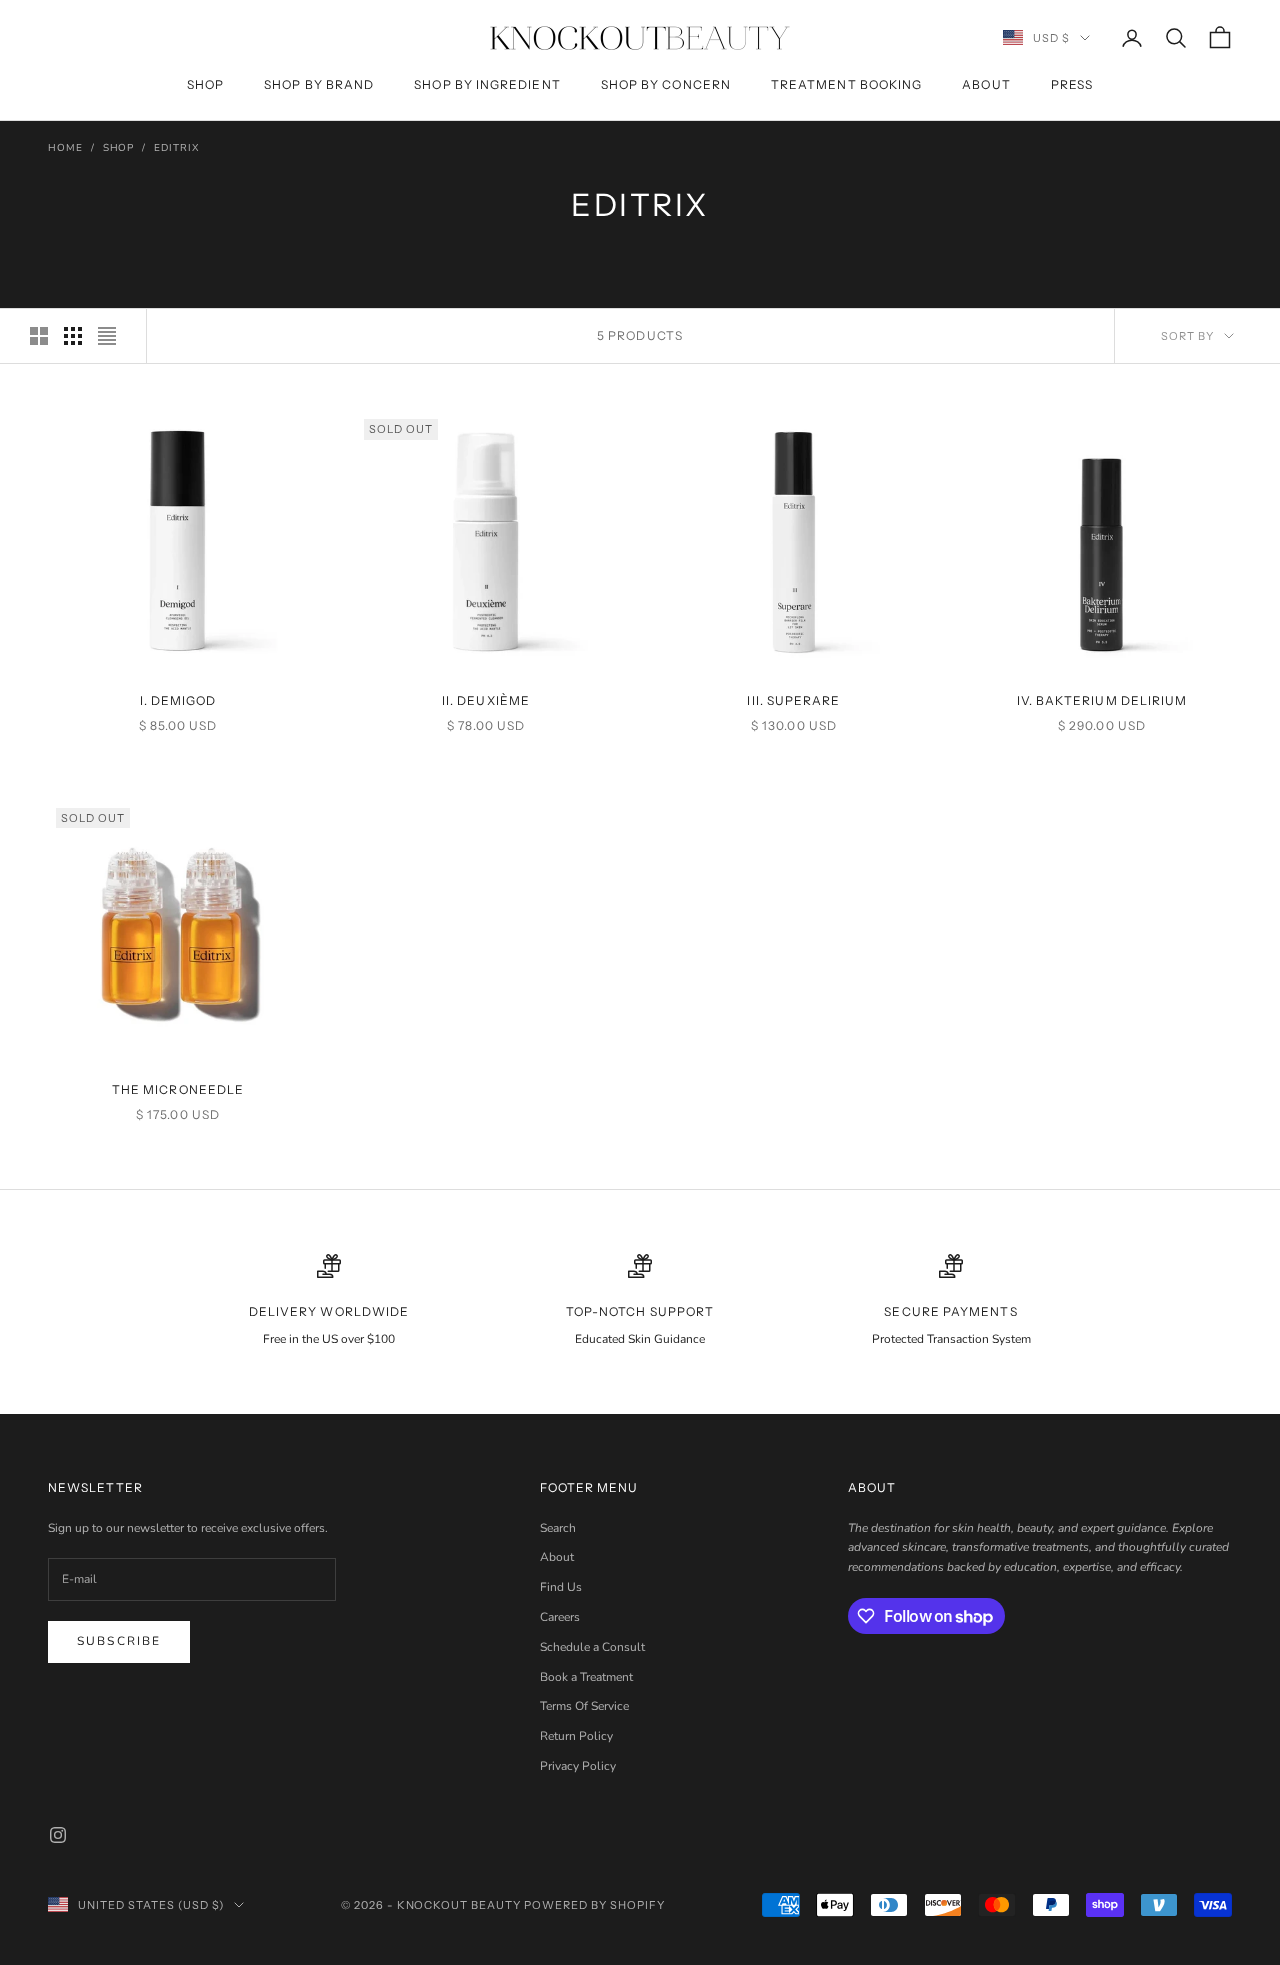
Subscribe (119, 1641)
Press (1072, 84)
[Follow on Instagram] (58, 1835)
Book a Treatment (586, 1677)
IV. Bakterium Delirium (1102, 700)
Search (558, 1528)
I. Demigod (178, 700)
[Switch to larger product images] (39, 336)
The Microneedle (178, 1089)
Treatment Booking (846, 84)
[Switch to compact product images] (107, 336)
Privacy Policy (578, 1766)
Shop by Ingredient (487, 84)
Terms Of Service (584, 1706)
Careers (560, 1617)
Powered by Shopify (594, 1905)
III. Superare (793, 700)
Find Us (561, 1587)
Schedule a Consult (592, 1647)
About (986, 84)
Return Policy (576, 1736)
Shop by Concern (666, 84)
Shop (205, 84)
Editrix (176, 148)
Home (65, 148)
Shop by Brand (319, 84)
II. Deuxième (486, 700)
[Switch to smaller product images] (73, 336)
